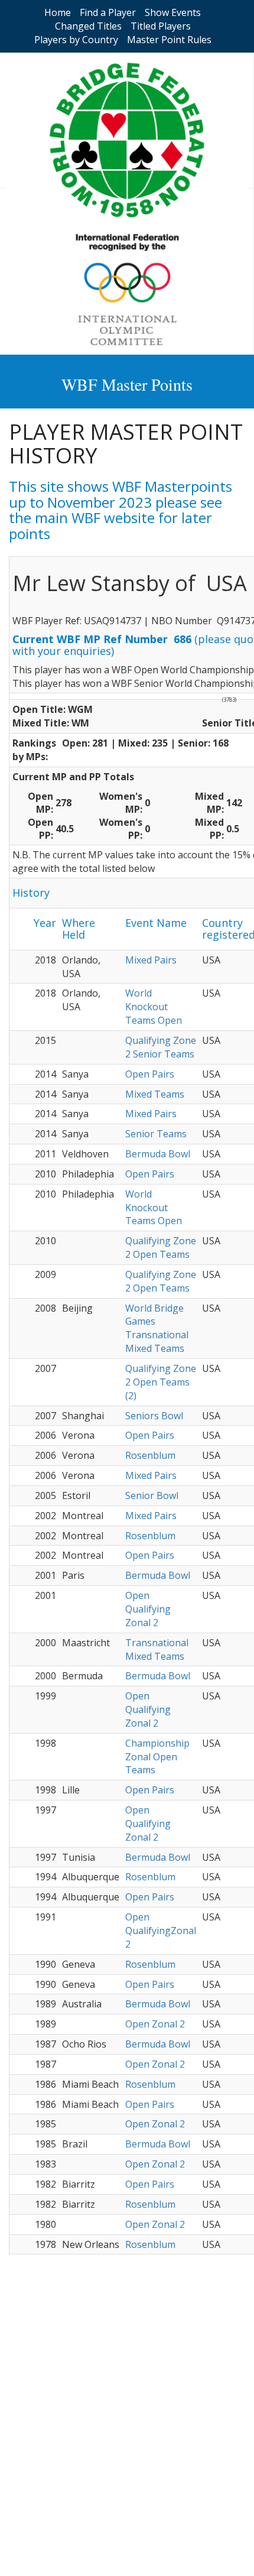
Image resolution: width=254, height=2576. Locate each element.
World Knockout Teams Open (154, 1007)
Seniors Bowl (154, 1416)
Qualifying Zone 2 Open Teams (161, 1248)
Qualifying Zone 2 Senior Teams (161, 1047)
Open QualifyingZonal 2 (161, 1931)
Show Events (173, 12)
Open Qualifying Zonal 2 (148, 1609)
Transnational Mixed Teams (157, 1649)
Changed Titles (88, 26)
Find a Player (108, 12)
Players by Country (76, 40)
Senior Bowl (152, 1495)
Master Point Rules (169, 40)
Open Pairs (150, 1074)
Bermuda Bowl (158, 1154)
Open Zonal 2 (155, 2024)
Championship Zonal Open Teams (157, 1757)
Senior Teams (156, 1134)
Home (58, 12)
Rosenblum (150, 1455)
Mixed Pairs (151, 960)
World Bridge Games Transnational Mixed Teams (157, 1328)
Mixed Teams (155, 1094)
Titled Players (161, 26)
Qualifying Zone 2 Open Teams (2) (161, 1382)
